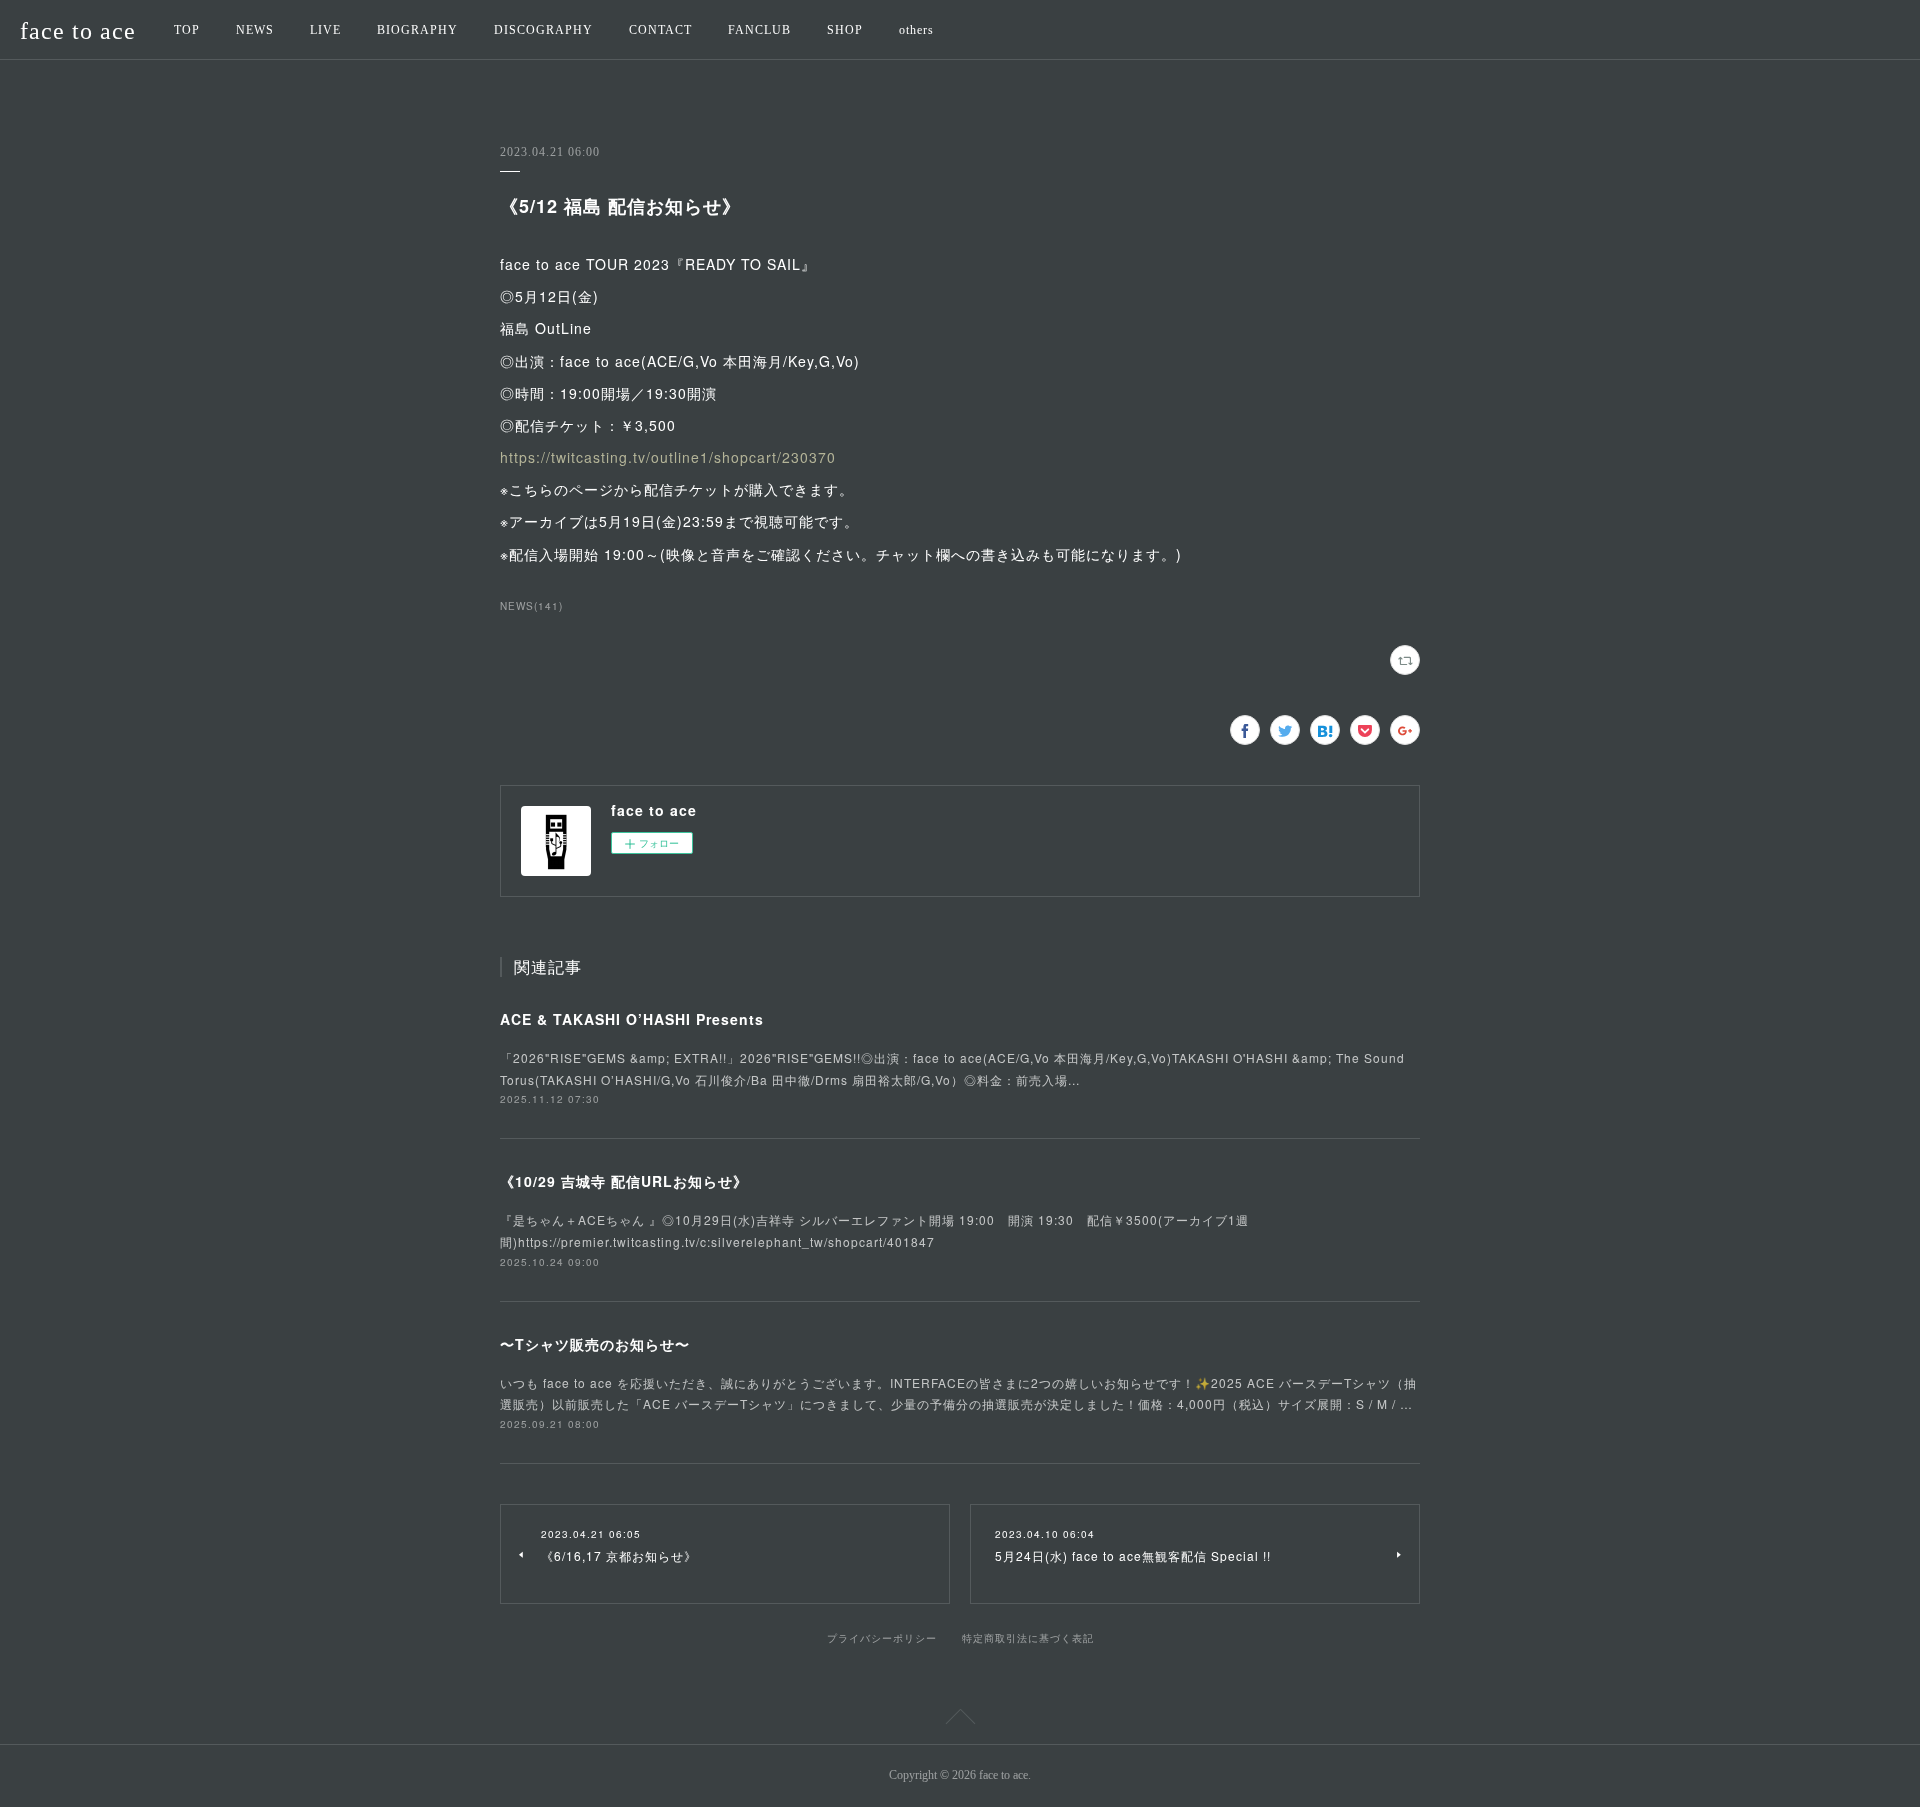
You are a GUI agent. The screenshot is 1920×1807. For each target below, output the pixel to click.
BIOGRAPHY (417, 30)
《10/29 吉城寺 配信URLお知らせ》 (624, 1181)
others (916, 30)
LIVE (325, 30)
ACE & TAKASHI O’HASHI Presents (632, 1019)
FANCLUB (759, 30)
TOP (187, 30)
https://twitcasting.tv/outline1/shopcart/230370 (668, 457)
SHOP (845, 30)
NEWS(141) (531, 606)
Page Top (960, 1720)
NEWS (255, 30)
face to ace (78, 31)
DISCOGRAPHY (543, 30)
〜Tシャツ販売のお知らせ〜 (595, 1344)
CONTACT (660, 30)
